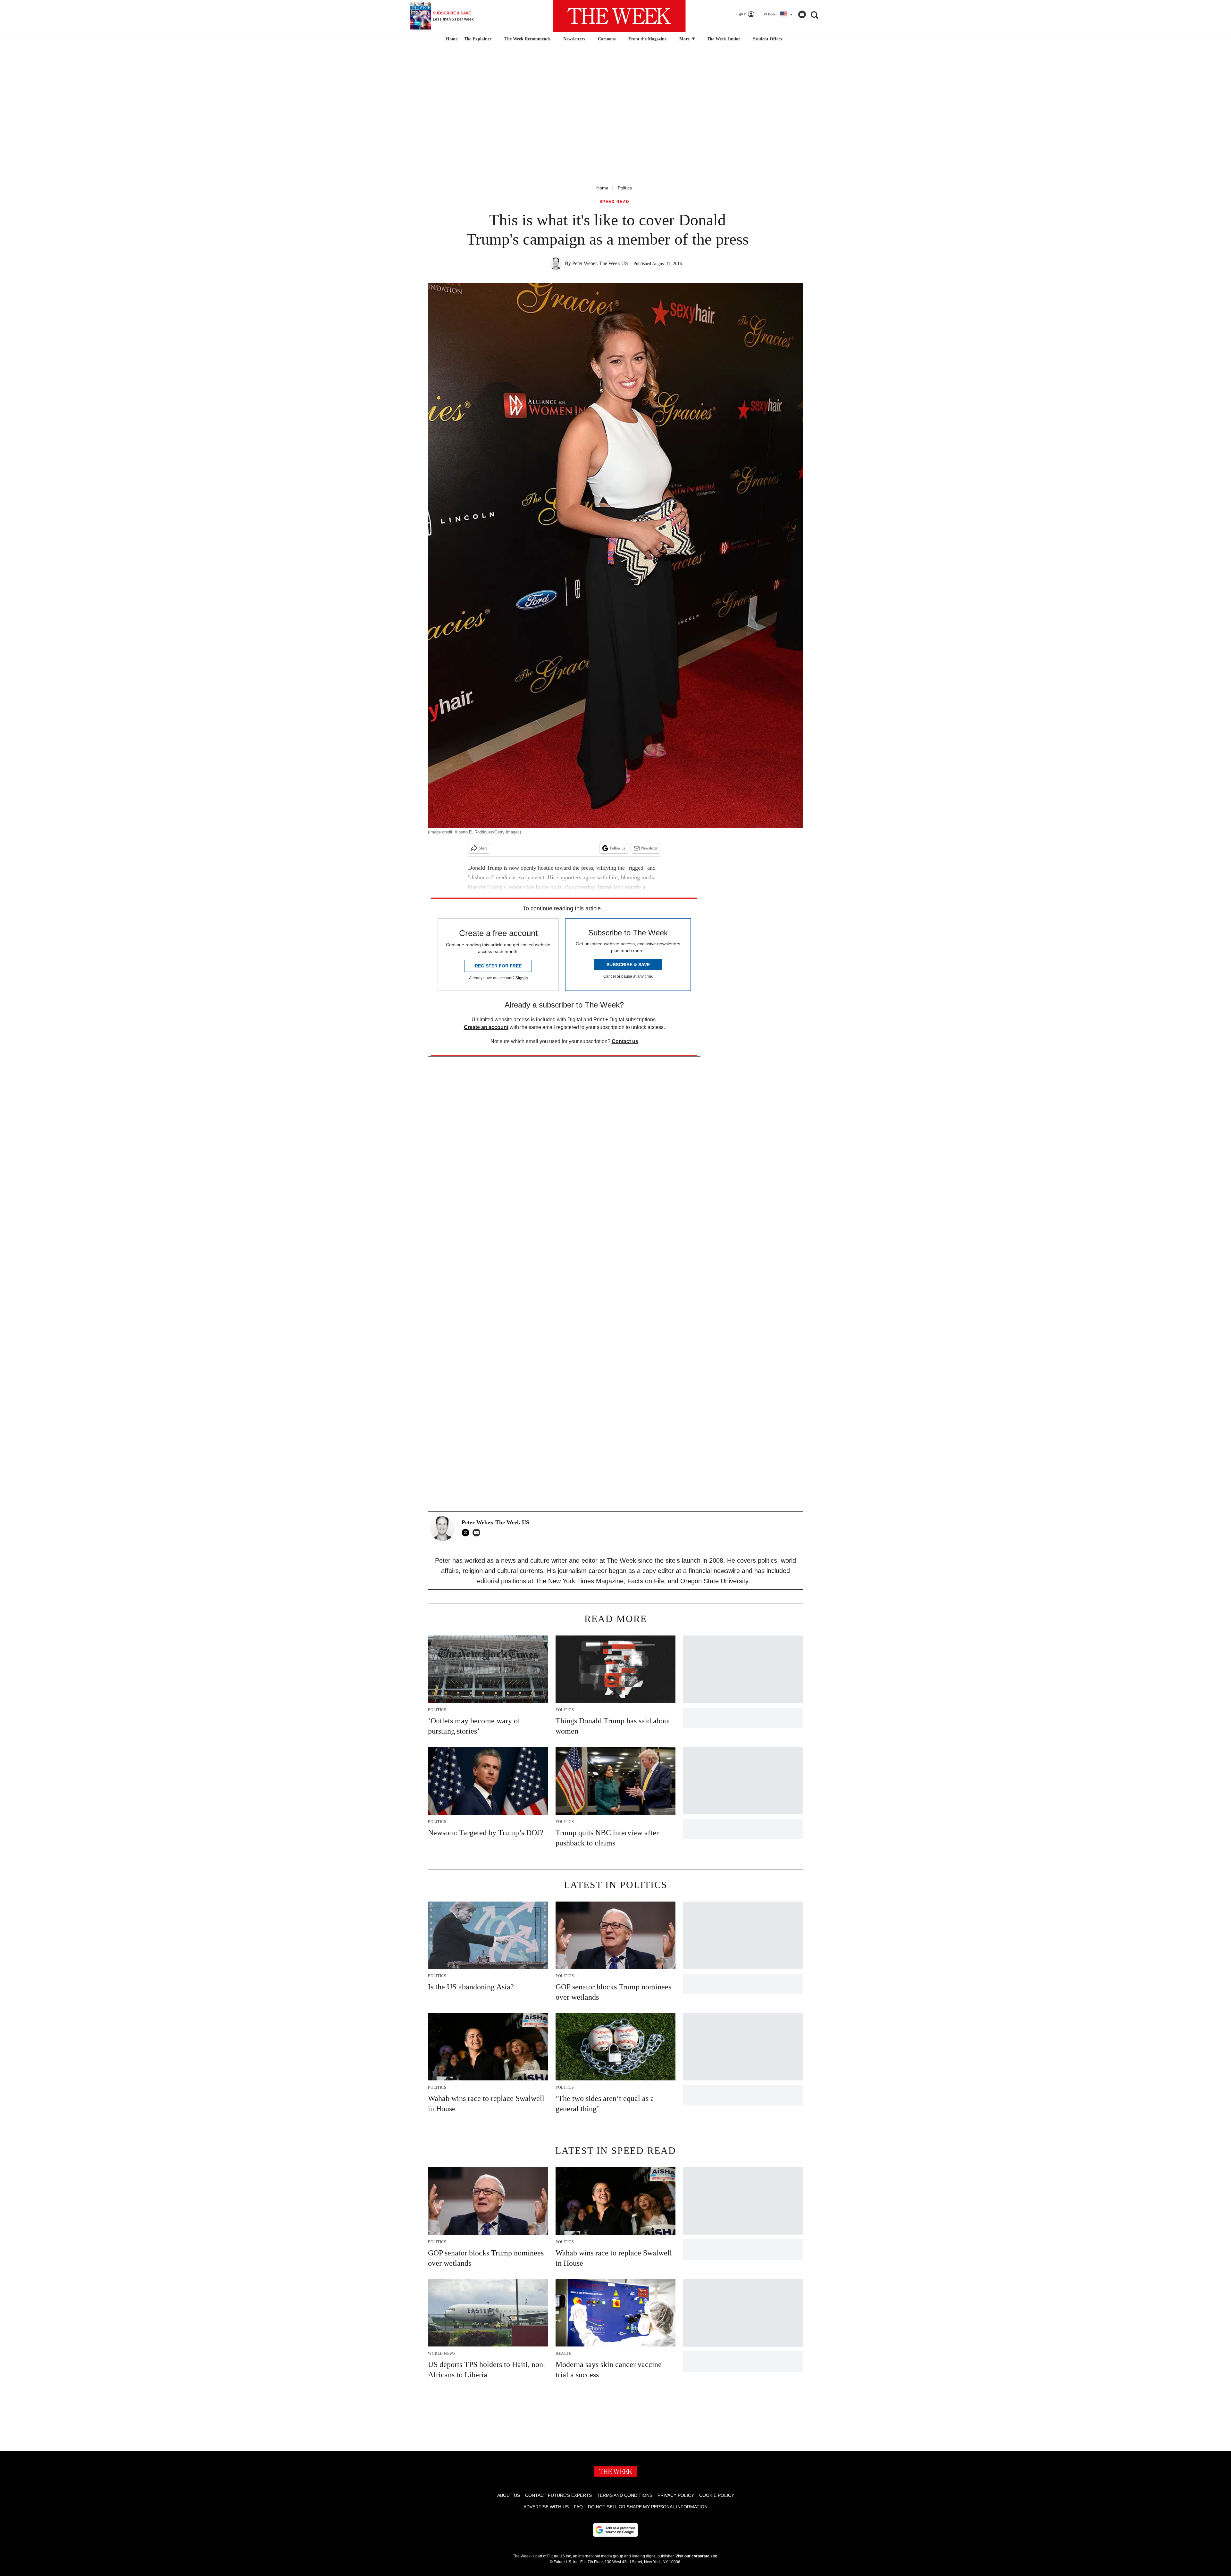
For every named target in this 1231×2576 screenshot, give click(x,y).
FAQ (578, 2507)
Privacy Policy (676, 2495)
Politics (625, 188)
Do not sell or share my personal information (648, 2507)
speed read (615, 202)
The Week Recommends (527, 39)
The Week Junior (724, 39)
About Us (509, 2495)
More (685, 39)
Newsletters (574, 39)
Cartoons (607, 39)
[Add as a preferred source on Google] (615, 2530)
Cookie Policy (717, 2495)
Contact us (625, 1041)
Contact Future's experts (558, 2495)
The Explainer (478, 39)
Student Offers (767, 39)
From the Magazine (647, 39)
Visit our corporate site (696, 2556)
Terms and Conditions (625, 2495)
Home (602, 188)
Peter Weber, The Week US (600, 263)
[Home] (451, 39)
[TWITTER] (467, 1533)
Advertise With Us (546, 2507)
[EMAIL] (478, 1533)
